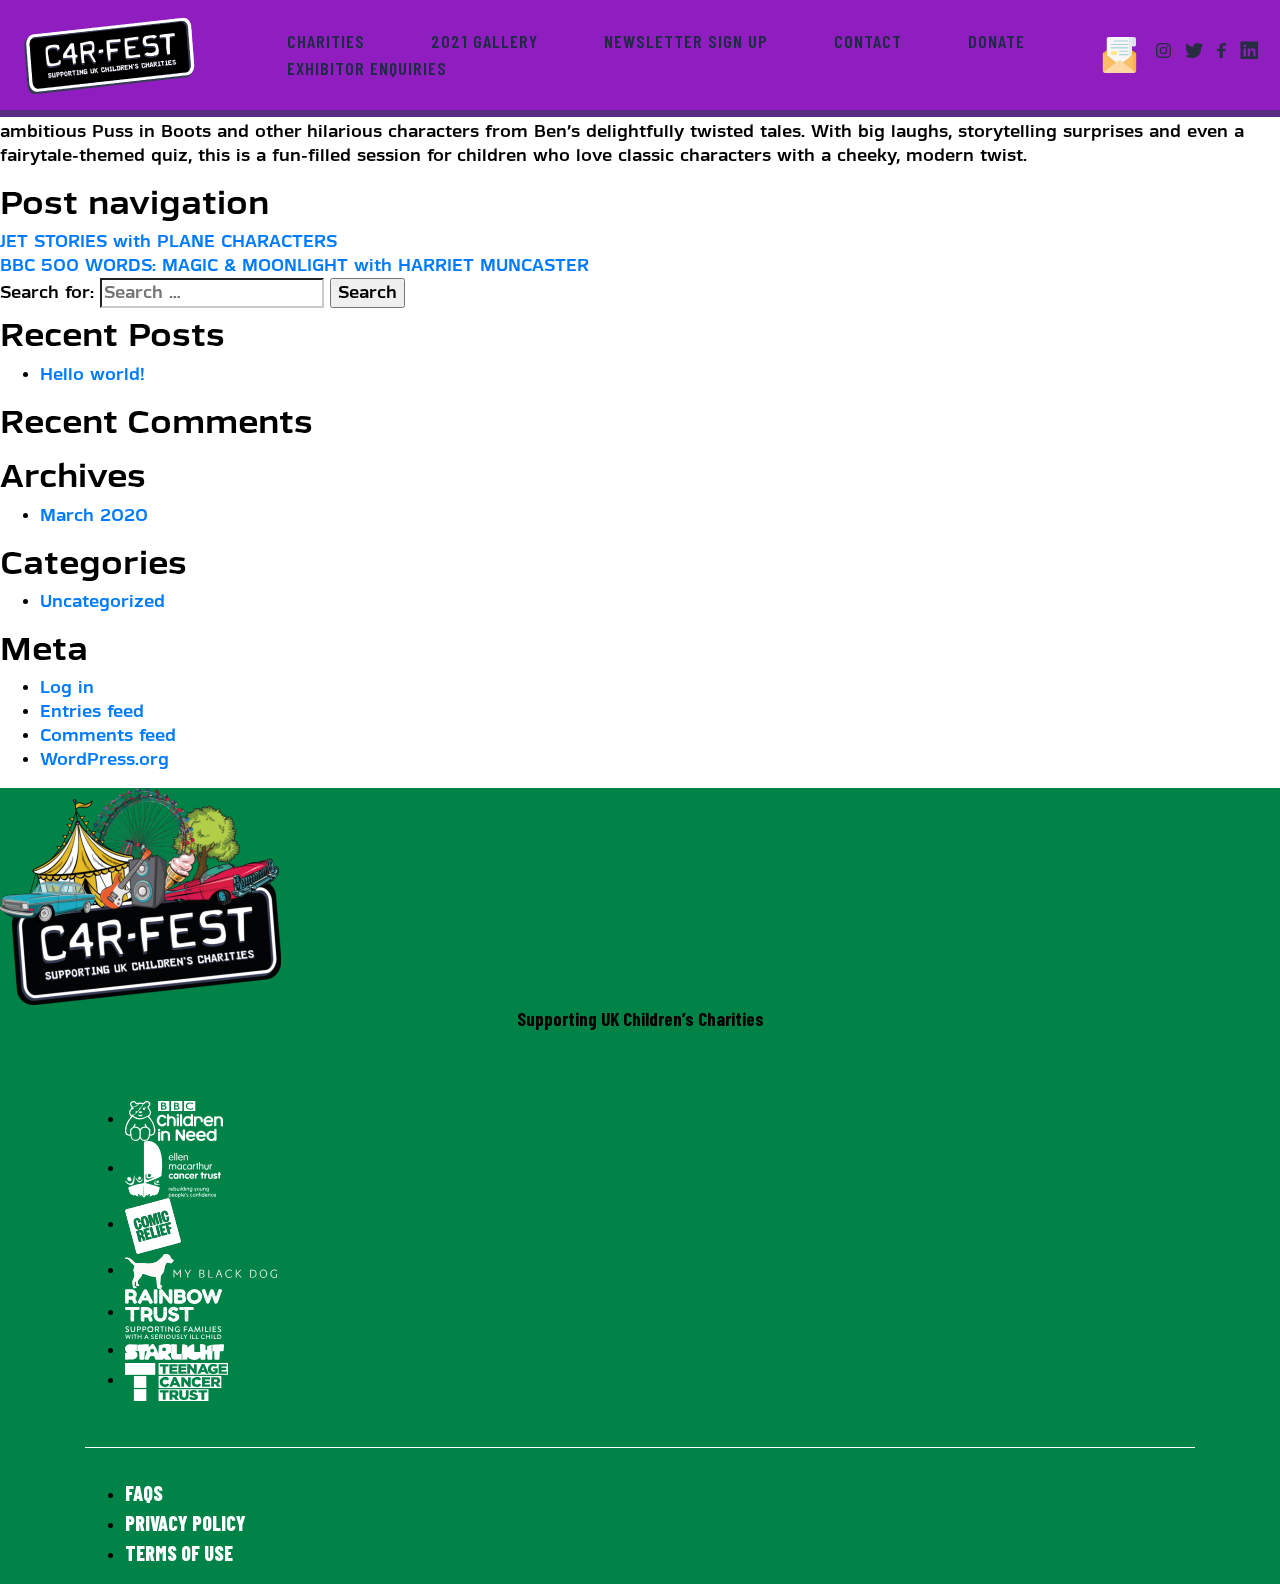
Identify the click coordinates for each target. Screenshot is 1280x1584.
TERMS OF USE (179, 1553)
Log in (67, 687)
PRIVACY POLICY (185, 1523)
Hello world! (92, 374)
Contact (868, 41)
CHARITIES (326, 41)
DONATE (996, 41)
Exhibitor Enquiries (367, 68)
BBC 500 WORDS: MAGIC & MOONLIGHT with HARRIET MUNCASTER (294, 265)
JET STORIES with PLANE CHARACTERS (168, 241)
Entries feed (92, 711)
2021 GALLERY (484, 41)
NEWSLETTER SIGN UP (686, 41)
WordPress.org (104, 759)
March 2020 (94, 515)
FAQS (144, 1493)
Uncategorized (102, 601)
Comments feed (108, 735)
